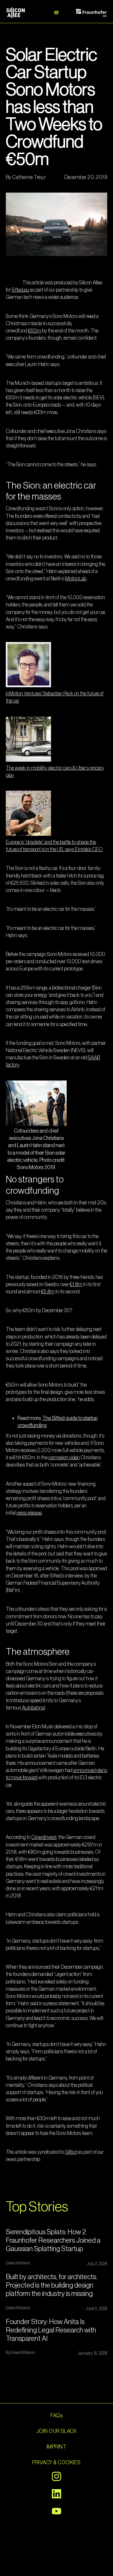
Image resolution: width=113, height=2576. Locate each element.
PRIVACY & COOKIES (56, 2462)
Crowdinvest (44, 1837)
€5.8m (48, 1292)
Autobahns (33, 1708)
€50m (35, 331)
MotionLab (76, 579)
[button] (57, 13)
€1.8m (76, 1284)
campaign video (64, 1458)
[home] (22, 13)
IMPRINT (57, 2447)
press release (29, 1513)
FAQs (57, 2416)
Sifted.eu (20, 290)
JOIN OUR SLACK (57, 2431)
